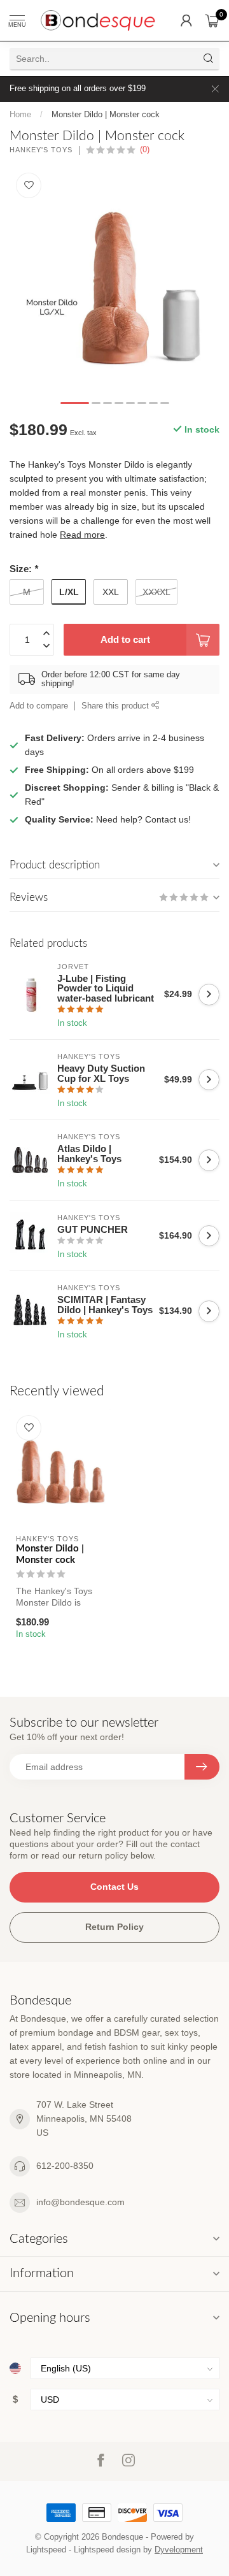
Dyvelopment (179, 2550)
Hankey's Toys (41, 150)
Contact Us (114, 1887)
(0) (145, 150)
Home (20, 114)
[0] (212, 20)
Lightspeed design (107, 2550)
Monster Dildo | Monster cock (106, 114)
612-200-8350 (65, 2166)
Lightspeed (46, 2550)
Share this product (116, 706)
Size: (24, 569)
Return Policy (114, 1927)
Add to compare (39, 706)
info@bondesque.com (80, 2202)
